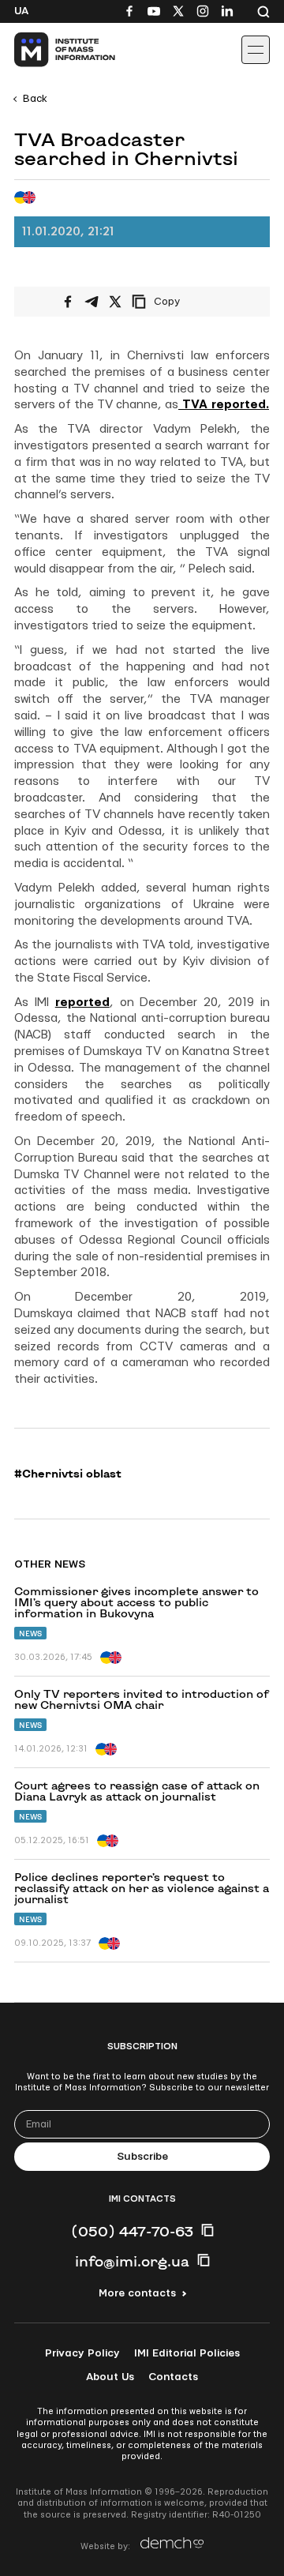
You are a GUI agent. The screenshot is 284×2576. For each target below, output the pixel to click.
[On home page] (48, 50)
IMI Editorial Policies (187, 2353)
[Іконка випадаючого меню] (256, 50)
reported (82, 1003)
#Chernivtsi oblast (68, 1474)
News (30, 1633)
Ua (21, 11)
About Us (110, 2377)
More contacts (137, 2293)
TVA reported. (224, 405)
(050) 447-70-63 (132, 2231)
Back (35, 99)
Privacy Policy (82, 2353)
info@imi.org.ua (132, 2261)
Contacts (173, 2377)
